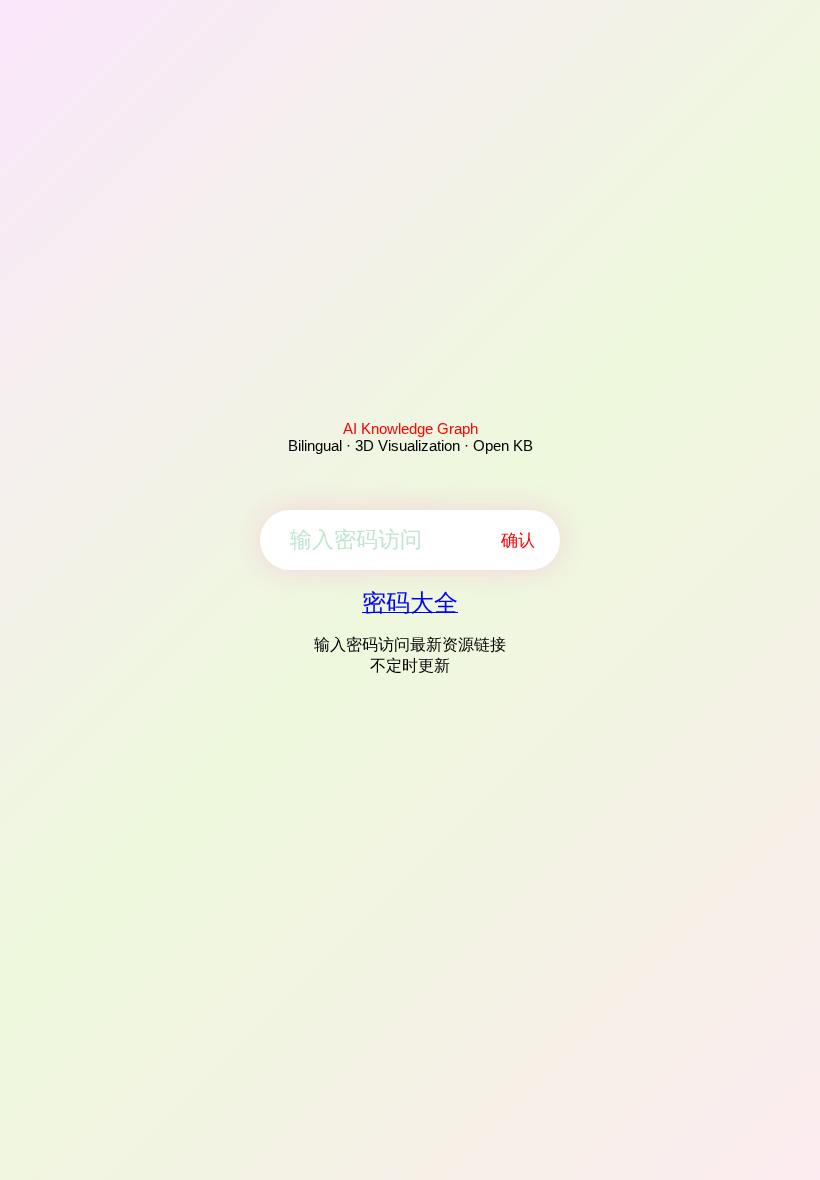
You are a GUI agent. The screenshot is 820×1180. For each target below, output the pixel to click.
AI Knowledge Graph (410, 428)
